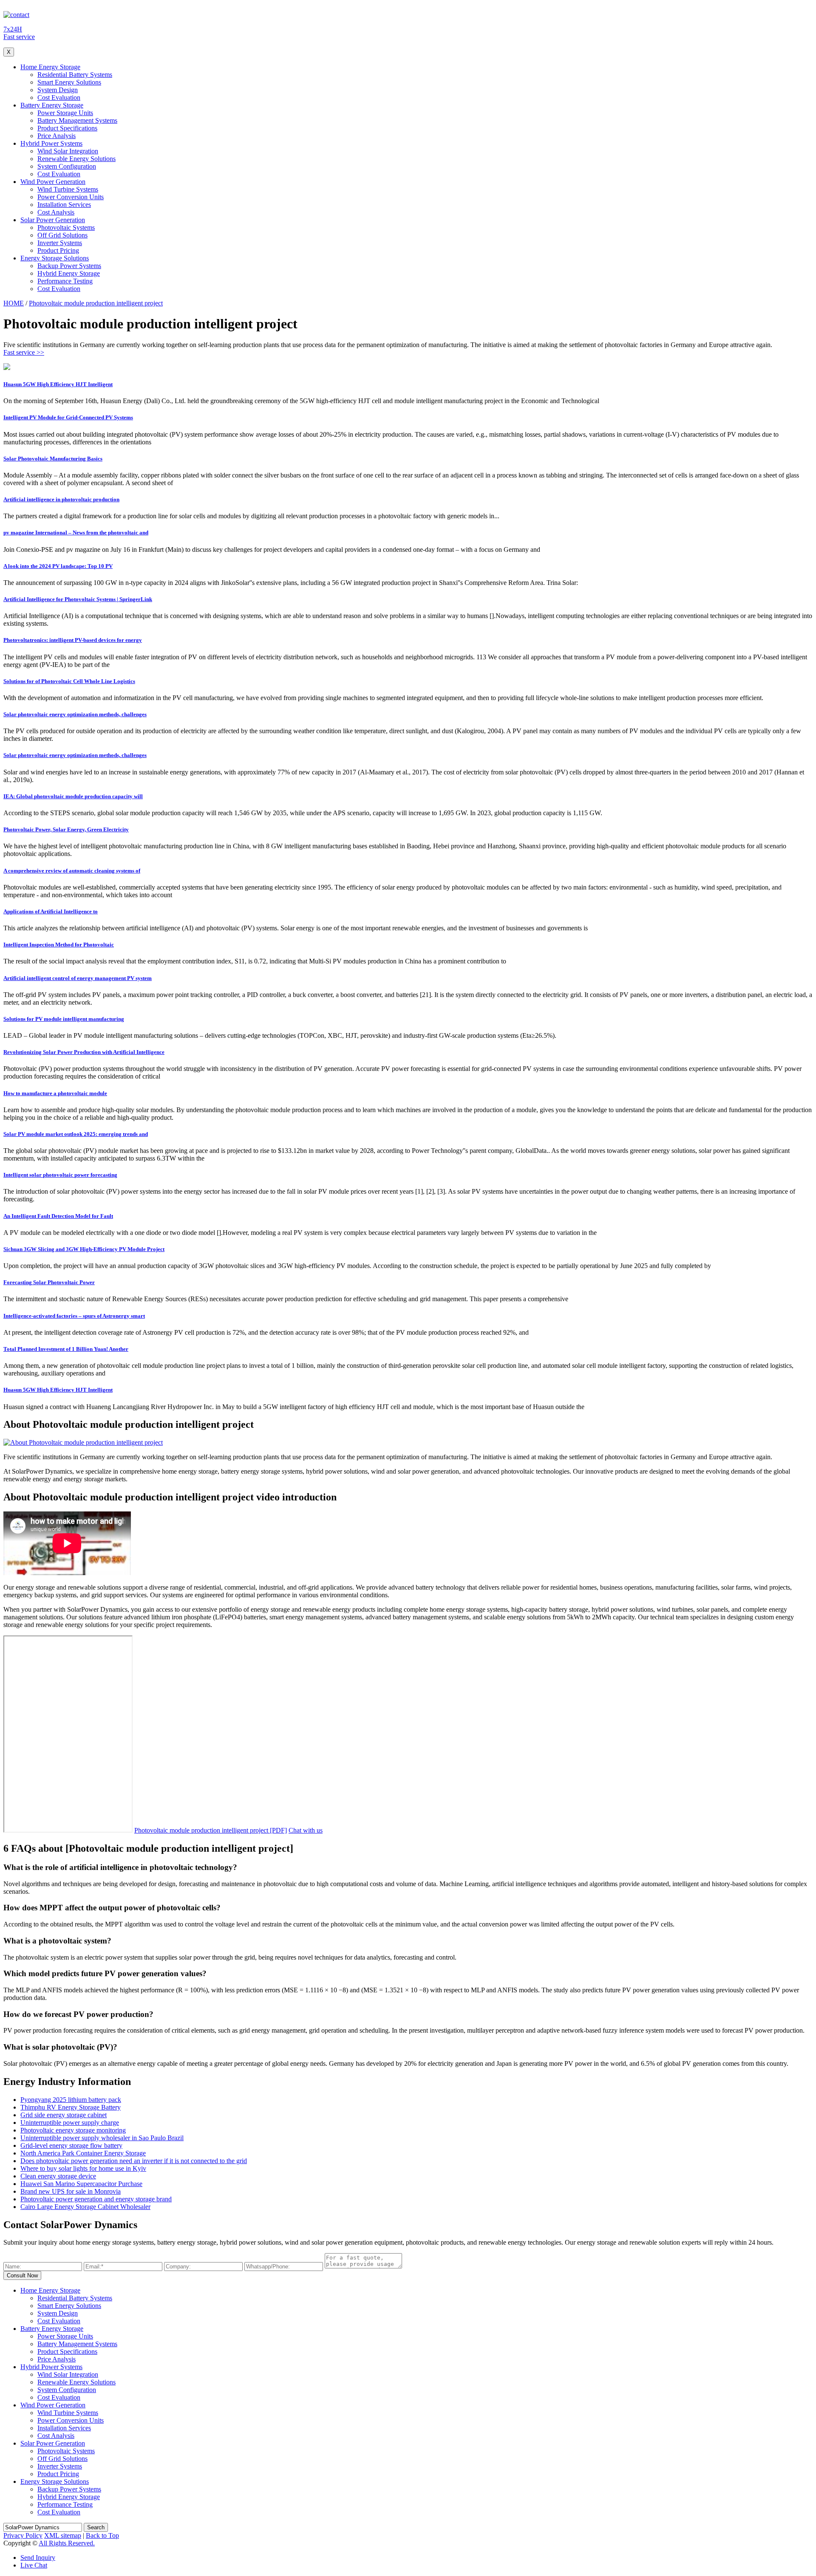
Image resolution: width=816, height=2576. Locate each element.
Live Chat (34, 2565)
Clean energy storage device (58, 2176)
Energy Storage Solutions (55, 258)
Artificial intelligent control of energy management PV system (78, 978)
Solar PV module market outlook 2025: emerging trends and (76, 1134)
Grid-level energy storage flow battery (71, 2145)
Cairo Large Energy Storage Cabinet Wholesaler (85, 2207)
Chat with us (306, 1830)
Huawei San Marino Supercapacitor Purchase (81, 2184)
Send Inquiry (38, 2558)
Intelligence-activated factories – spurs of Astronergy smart (74, 1316)
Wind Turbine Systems (68, 189)
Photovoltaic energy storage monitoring (73, 2130)
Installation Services (64, 205)
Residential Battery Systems (75, 75)
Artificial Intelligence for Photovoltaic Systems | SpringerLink (78, 599)
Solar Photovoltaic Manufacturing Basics (53, 459)
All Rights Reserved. (67, 2543)
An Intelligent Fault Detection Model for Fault (58, 1216)
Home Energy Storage (50, 67)
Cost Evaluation (59, 97)
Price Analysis (57, 136)
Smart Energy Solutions (69, 82)
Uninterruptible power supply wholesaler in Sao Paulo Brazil (102, 2138)
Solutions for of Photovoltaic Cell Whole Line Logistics (69, 681)
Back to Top (102, 2535)
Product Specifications (67, 128)
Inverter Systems (60, 243)
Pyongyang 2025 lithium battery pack (71, 2100)
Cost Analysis (56, 212)
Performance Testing (65, 281)
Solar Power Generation (53, 220)
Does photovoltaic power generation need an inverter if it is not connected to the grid (134, 2161)
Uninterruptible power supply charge (70, 2123)
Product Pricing (58, 250)
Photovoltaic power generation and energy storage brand (96, 2199)
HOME (14, 303)
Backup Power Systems (69, 266)
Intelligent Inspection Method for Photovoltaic (59, 945)
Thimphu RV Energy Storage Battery (71, 2107)
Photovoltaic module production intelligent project (96, 303)
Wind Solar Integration (68, 151)
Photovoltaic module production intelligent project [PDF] (211, 1830)
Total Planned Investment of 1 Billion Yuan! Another (66, 1349)
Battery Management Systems (77, 120)
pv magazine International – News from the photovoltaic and (76, 532)
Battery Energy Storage (52, 105)
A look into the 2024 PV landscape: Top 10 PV (58, 566)
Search (96, 2527)
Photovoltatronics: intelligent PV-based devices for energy (73, 640)
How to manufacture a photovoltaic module (55, 1093)
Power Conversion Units (71, 197)
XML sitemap (63, 2535)
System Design (58, 90)
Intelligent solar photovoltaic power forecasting (60, 1175)
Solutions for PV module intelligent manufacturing (64, 1019)
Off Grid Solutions (62, 235)
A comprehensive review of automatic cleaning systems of (72, 871)
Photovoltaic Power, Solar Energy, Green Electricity (66, 829)
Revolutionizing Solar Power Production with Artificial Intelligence (84, 1052)
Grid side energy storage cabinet (64, 2115)
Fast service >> (24, 352)
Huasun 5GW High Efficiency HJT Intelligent (58, 384)
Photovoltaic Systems (66, 227)
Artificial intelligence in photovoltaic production (61, 499)
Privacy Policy (23, 2535)
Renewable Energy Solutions (76, 159)
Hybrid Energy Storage (69, 273)
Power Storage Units (65, 113)
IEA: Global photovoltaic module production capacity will (73, 796)
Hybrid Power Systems (51, 143)
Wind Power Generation (53, 182)
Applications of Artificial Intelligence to (51, 911)
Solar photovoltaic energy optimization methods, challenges (75, 714)
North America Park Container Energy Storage (83, 2153)
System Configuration (67, 166)
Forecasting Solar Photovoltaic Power (49, 1282)
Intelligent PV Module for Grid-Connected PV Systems (68, 417)
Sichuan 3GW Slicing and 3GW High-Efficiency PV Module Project (84, 1249)
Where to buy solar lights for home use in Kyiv (83, 2168)
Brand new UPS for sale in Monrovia (71, 2191)
